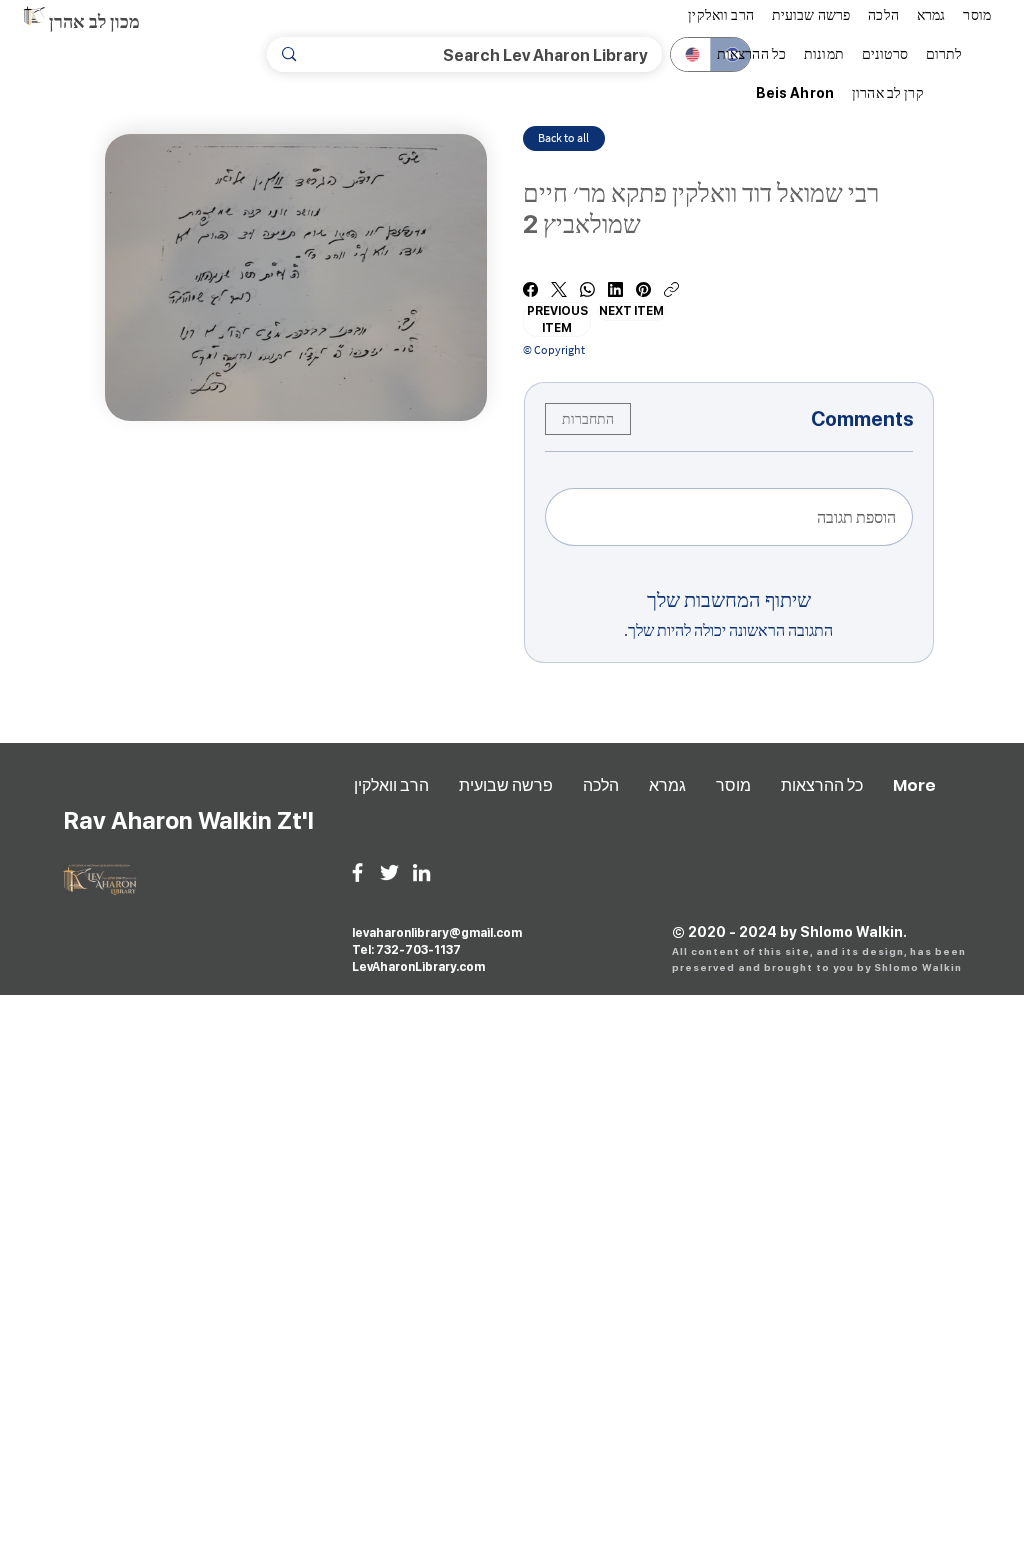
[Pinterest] (643, 289)
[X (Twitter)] (559, 289)
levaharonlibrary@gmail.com (437, 933)
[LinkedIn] (615, 289)
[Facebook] (530, 289)
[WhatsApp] (587, 289)
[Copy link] (671, 289)
